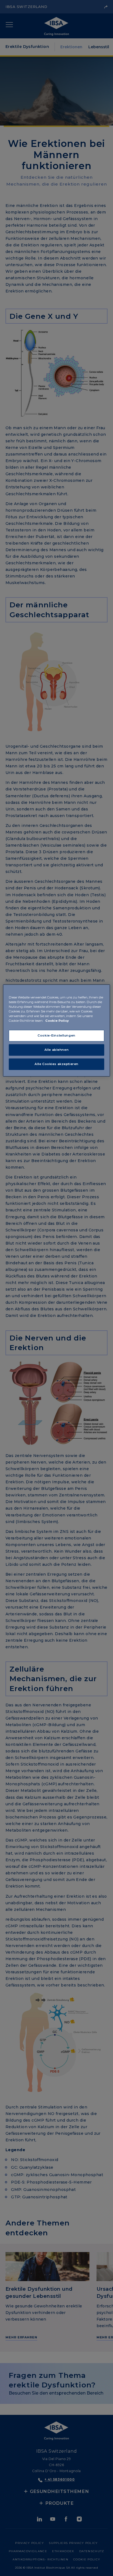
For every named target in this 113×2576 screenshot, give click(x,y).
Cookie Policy (57, 1021)
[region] (56, 1031)
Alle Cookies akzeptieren (56, 1064)
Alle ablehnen (56, 1050)
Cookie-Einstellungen (56, 1035)
